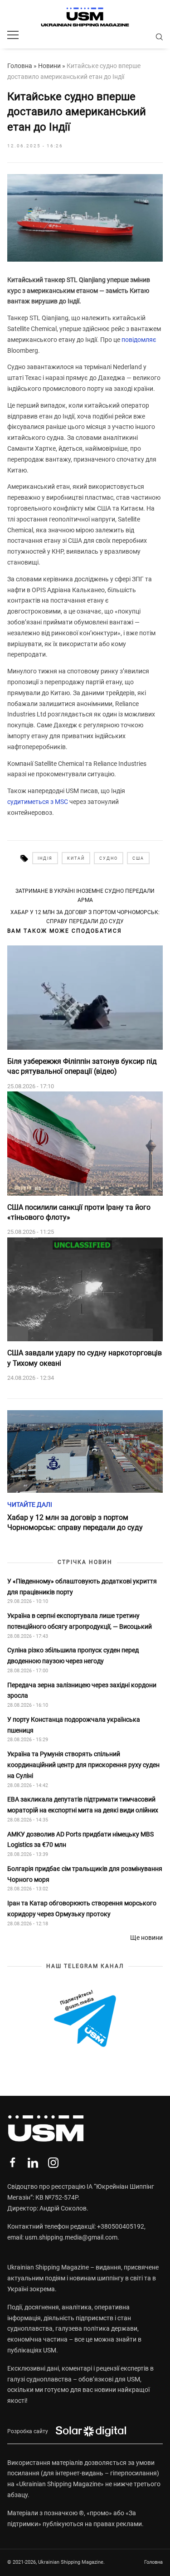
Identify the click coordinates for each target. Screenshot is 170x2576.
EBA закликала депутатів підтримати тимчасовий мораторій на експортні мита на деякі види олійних (83, 1805)
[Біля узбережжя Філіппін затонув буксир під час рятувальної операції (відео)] (85, 998)
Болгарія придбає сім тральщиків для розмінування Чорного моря (85, 1874)
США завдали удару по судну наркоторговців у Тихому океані (85, 1358)
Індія (45, 858)
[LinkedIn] (33, 2163)
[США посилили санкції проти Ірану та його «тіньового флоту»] (85, 1144)
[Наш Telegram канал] (85, 2019)
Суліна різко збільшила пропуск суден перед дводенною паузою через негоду (73, 1656)
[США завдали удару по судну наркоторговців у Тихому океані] (85, 1290)
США (138, 858)
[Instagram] (53, 2163)
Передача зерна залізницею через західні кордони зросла (82, 1690)
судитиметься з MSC (38, 802)
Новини (49, 66)
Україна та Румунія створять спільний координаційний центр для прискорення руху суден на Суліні (83, 1765)
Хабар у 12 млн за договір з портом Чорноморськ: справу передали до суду (85, 917)
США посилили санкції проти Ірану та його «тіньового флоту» (79, 1212)
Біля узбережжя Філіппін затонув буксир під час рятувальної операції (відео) (82, 1066)
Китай (76, 858)
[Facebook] (12, 2163)
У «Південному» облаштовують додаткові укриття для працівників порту (82, 1587)
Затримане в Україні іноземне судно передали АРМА (85, 896)
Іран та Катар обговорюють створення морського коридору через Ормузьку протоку (82, 1909)
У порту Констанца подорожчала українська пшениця (74, 1725)
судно (109, 858)
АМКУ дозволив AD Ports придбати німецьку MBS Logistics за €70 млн (80, 1840)
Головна (20, 66)
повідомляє (139, 340)
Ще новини (146, 1938)
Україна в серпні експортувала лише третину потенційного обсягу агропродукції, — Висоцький (80, 1621)
